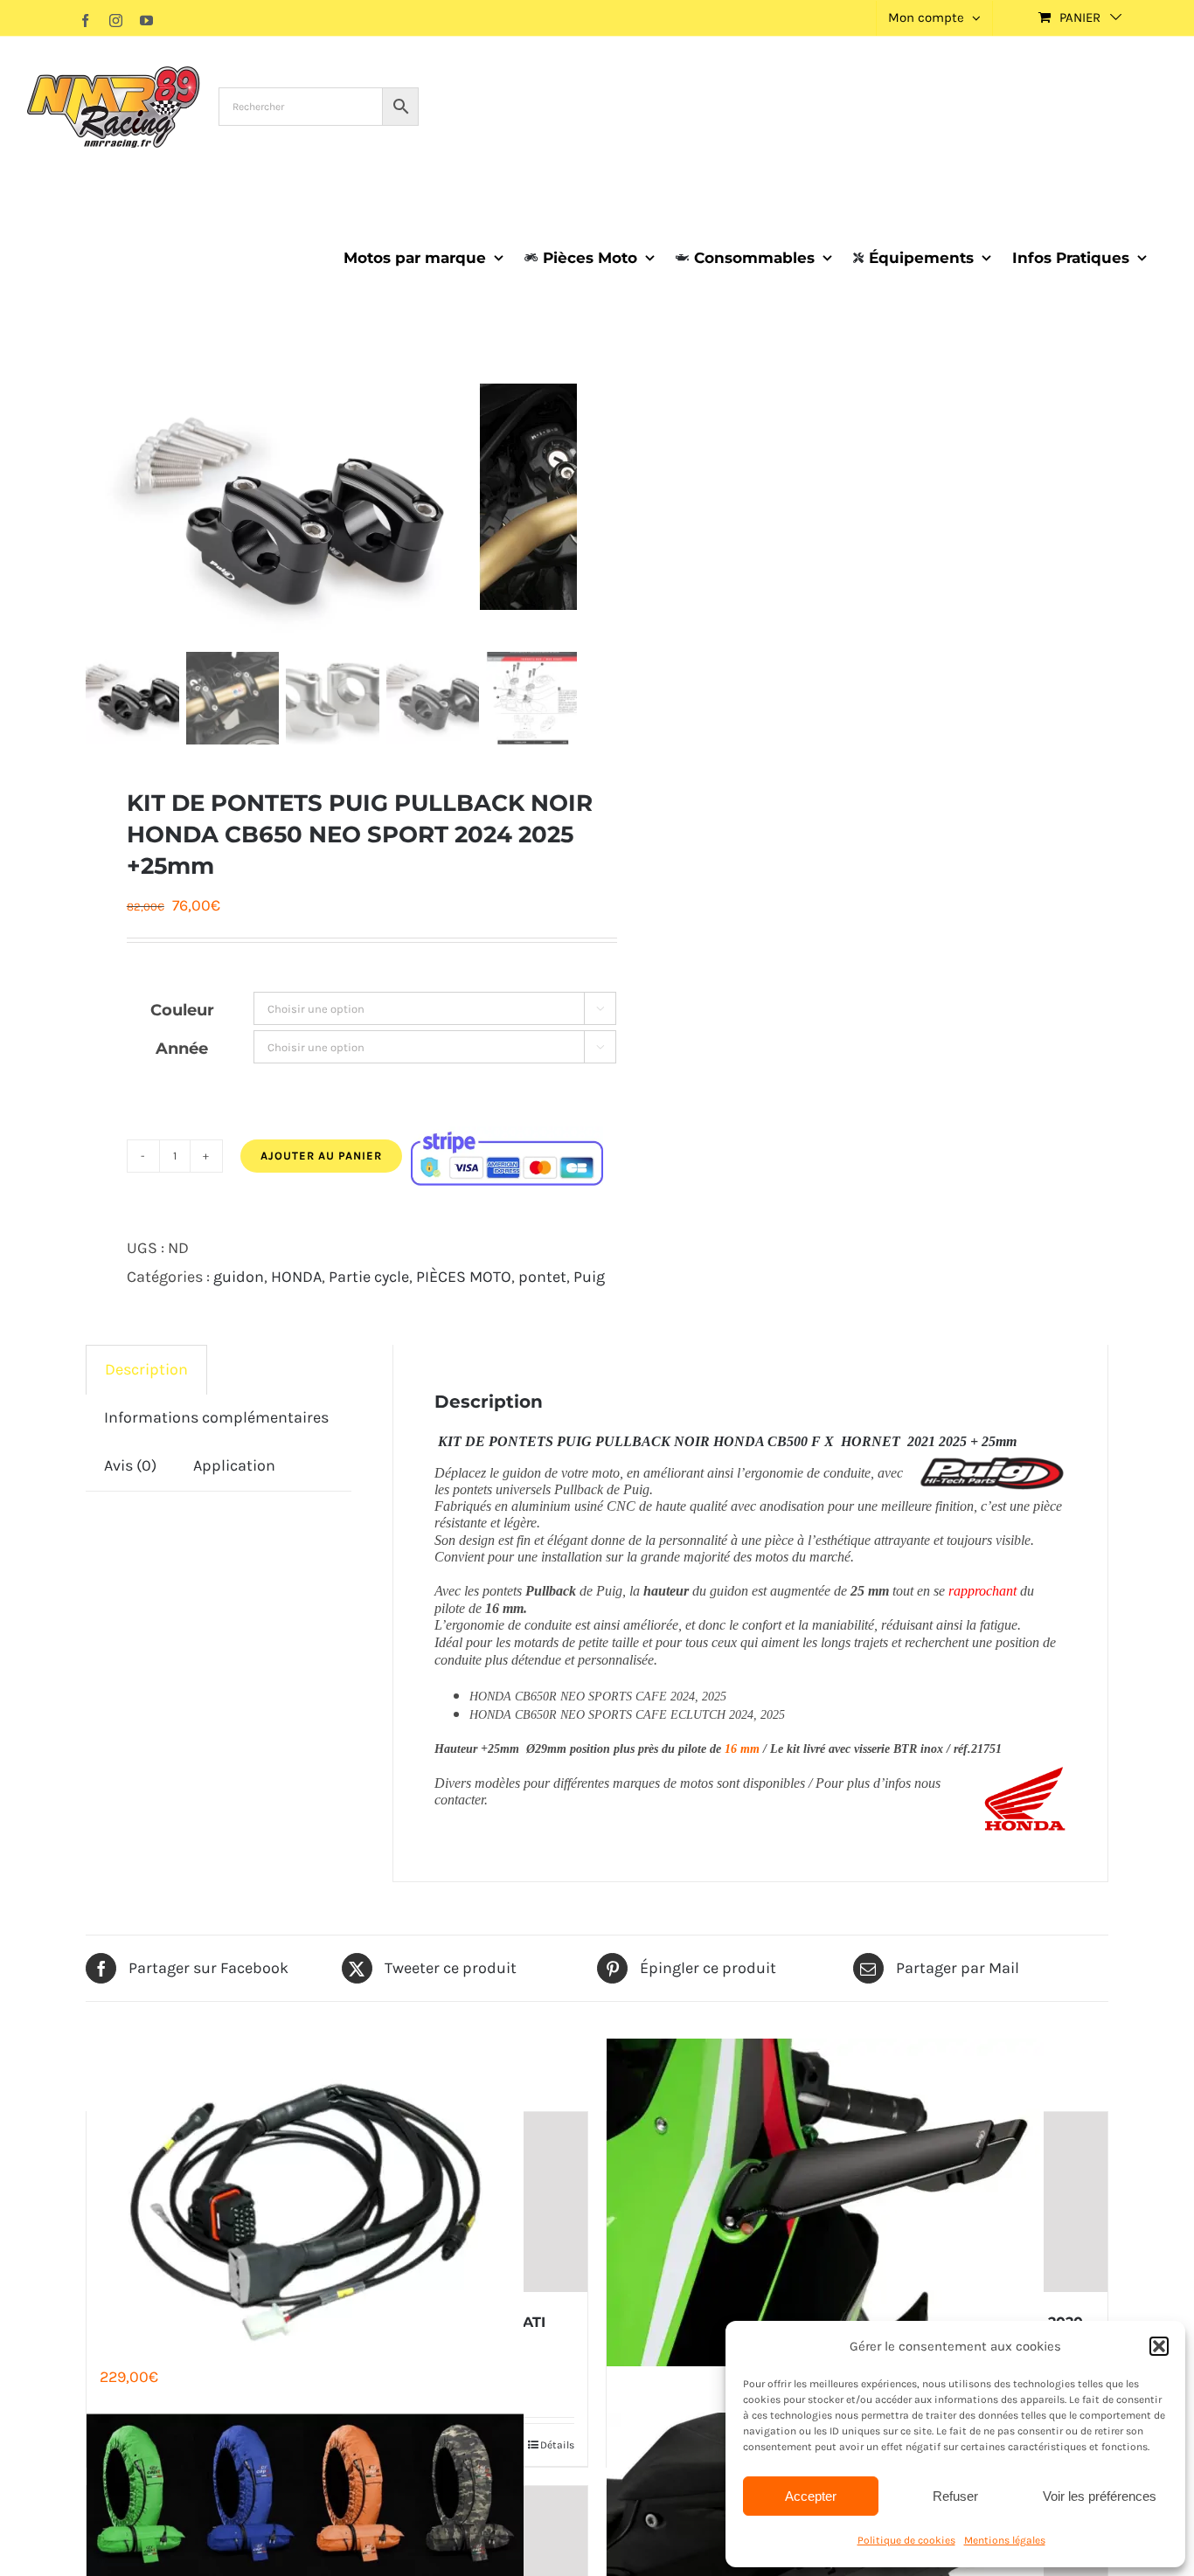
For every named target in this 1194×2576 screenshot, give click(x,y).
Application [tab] (234, 1465)
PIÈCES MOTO (464, 1277)
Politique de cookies (906, 2540)
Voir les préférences (1100, 2496)
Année (182, 1049)
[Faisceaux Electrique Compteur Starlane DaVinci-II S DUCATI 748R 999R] (337, 2202)
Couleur (182, 1010)
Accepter (811, 2496)
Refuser (955, 2496)
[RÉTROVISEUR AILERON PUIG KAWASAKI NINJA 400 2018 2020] (857, 2202)
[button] (1159, 2346)
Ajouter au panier (321, 1156)
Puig (589, 1277)
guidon (239, 1277)
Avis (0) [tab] (130, 1465)
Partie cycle (369, 1277)
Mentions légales (1005, 2540)
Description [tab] (146, 1369)
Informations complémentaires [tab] (216, 1417)
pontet (542, 1277)
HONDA (296, 1277)
